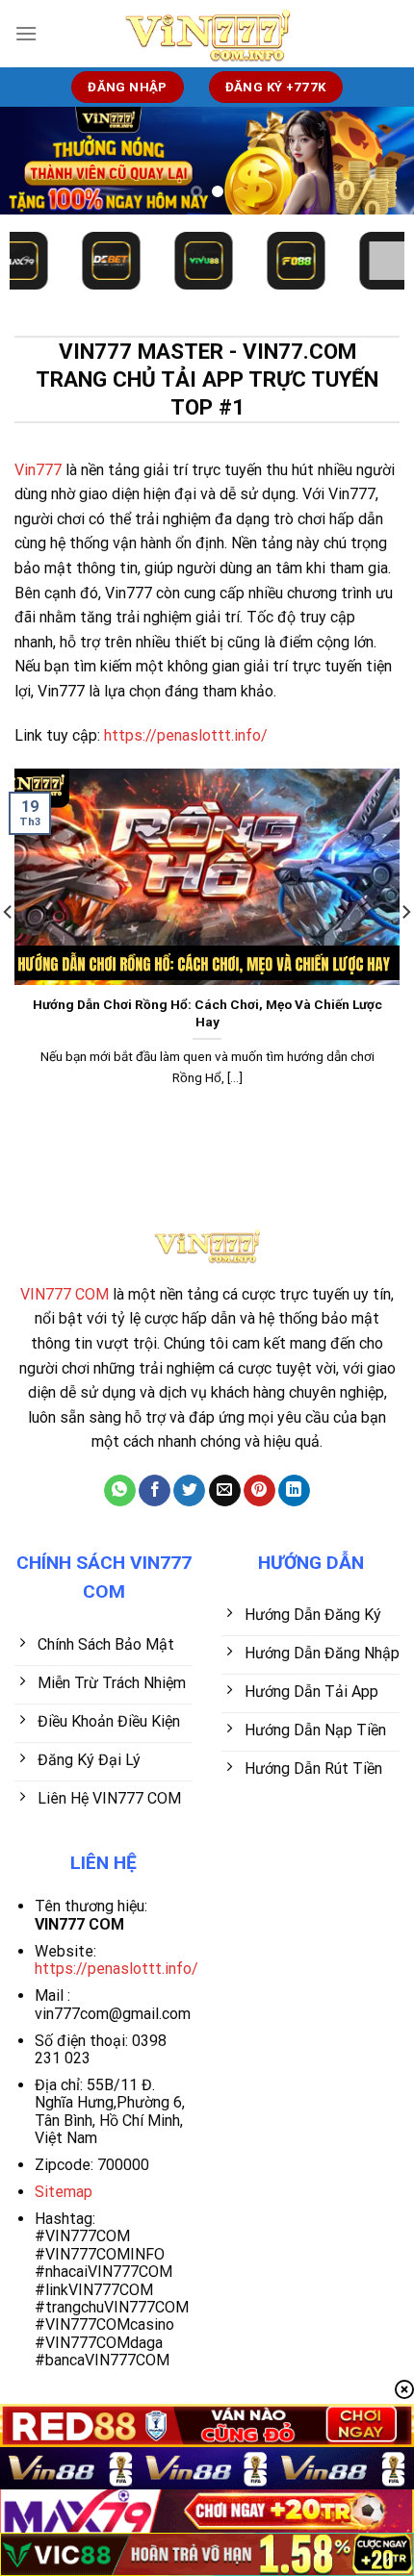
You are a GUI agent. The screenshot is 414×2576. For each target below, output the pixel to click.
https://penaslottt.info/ (186, 735)
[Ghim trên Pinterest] (259, 1491)
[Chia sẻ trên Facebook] (155, 1491)
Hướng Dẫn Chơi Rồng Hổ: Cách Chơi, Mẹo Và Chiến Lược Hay (207, 1013)
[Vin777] (207, 34)
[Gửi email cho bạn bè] (225, 1491)
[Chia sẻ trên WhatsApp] (120, 1491)
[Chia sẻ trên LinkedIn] (294, 1491)
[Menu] (26, 33)
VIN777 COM (65, 1294)
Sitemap (64, 2192)
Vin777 (38, 470)
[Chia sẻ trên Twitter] (189, 1491)
